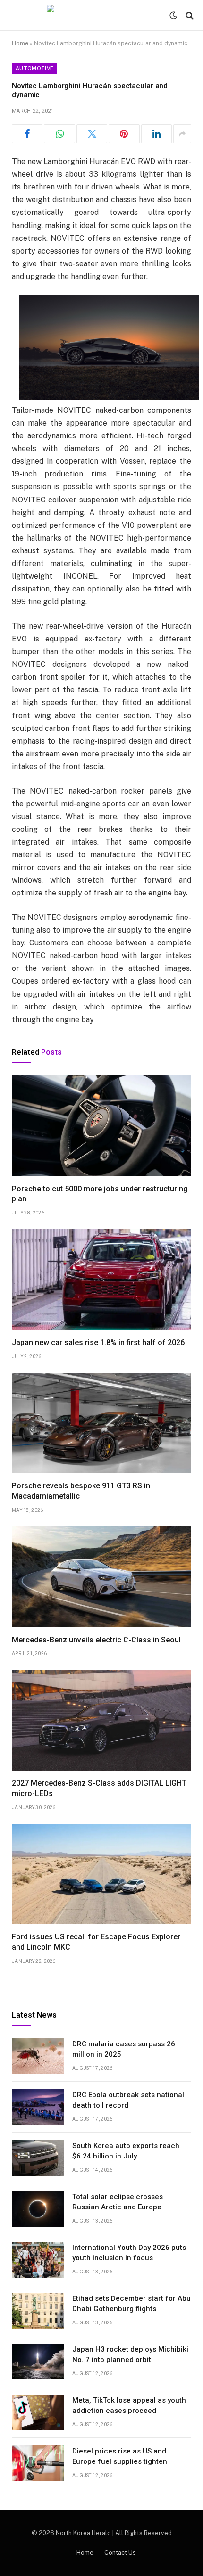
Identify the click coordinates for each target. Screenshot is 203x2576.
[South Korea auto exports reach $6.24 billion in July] (38, 2158)
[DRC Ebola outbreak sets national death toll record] (38, 2107)
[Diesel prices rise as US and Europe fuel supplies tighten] (38, 2463)
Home (20, 43)
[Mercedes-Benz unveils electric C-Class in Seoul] (101, 1577)
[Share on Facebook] (27, 134)
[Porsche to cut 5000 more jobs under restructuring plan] (101, 1126)
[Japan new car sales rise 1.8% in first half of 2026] (101, 1280)
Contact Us (120, 2553)
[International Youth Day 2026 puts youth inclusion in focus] (38, 2260)
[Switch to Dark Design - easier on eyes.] (173, 16)
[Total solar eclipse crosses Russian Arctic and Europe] (38, 2209)
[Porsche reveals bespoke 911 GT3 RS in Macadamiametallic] (101, 1423)
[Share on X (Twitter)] (92, 134)
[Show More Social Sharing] (182, 134)
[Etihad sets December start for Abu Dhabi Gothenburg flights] (38, 2311)
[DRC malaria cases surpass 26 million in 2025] (38, 2056)
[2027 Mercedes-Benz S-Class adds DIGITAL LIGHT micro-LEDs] (101, 1720)
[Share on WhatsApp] (59, 134)
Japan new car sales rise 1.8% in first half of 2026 (98, 1342)
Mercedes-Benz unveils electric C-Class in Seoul (96, 1640)
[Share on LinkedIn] (156, 134)
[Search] (189, 15)
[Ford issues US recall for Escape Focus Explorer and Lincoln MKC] (101, 1874)
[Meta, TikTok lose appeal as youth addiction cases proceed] (38, 2412)
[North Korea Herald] (101, 15)
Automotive (34, 68)
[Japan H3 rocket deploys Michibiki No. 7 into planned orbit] (38, 2362)
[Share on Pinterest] (124, 134)
